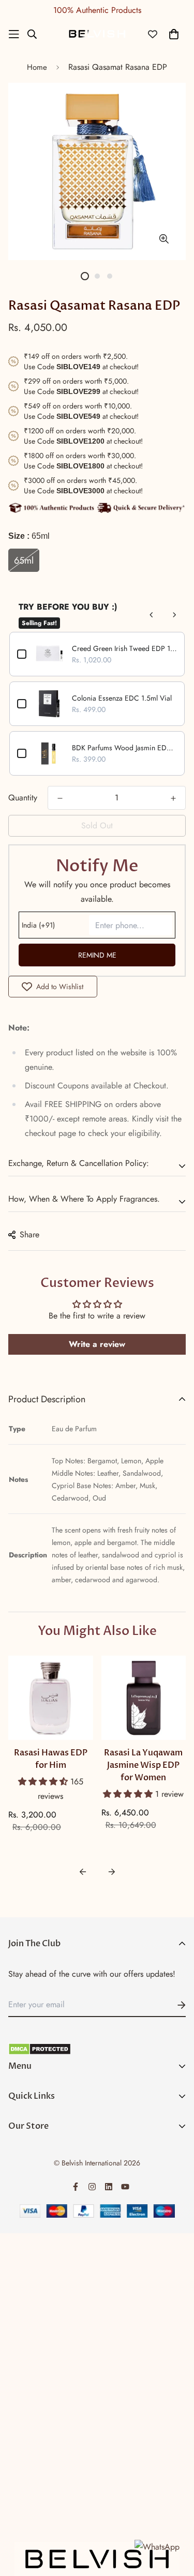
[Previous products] (152, 615)
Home (37, 67)
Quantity (23, 798)
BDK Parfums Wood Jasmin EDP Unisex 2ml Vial (124, 748)
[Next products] (174, 615)
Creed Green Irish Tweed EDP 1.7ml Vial (124, 648)
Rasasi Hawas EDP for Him (51, 1759)
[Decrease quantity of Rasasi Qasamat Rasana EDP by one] (60, 798)
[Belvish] (97, 34)
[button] (44, 1782)
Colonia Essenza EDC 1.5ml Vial (122, 698)
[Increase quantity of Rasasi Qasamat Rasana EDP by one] (173, 798)
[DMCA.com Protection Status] (97, 2049)
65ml (24, 560)
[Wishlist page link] (153, 34)
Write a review (97, 1344)
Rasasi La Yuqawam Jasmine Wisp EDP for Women (143, 1765)
